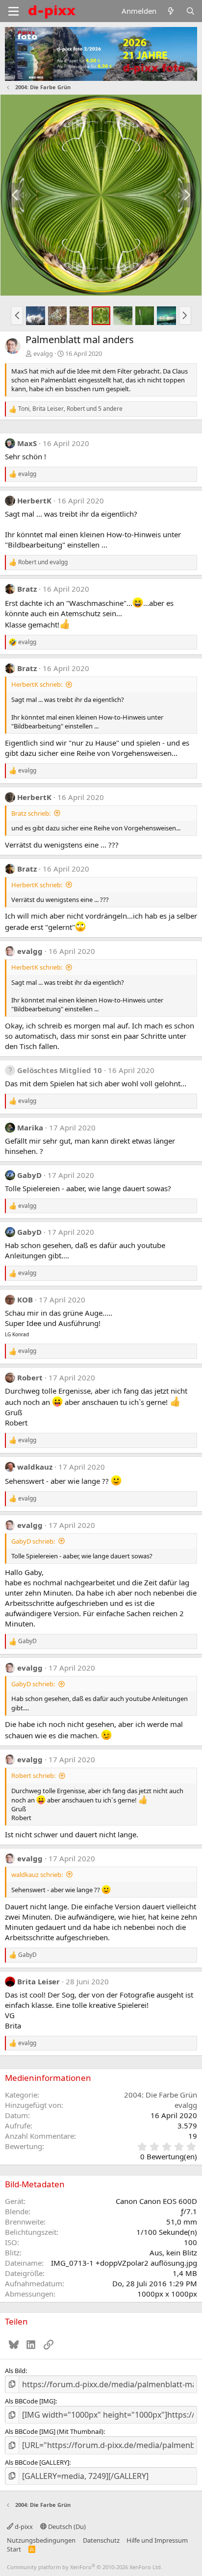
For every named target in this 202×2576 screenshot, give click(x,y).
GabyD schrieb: (33, 1541)
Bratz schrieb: (31, 813)
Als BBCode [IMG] (30, 2401)
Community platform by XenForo (85, 2567)
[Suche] (190, 11)
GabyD (29, 1175)
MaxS (27, 443)
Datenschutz (101, 2540)
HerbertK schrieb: (37, 684)
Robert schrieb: (33, 1776)
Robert (30, 1377)
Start (14, 2549)
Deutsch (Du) (66, 2526)
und (43, 562)
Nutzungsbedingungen (41, 2540)
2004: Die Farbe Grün (161, 2095)
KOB (25, 1300)
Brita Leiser (38, 1981)
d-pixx (23, 2526)
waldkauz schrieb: (37, 1875)
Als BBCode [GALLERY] (37, 2462)
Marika (30, 1127)
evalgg (43, 353)
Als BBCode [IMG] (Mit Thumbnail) (54, 2431)
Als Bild (15, 2371)
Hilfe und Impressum (157, 2540)
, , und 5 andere (70, 409)
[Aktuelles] (171, 11)
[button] (17, 316)
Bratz (27, 589)
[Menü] (13, 11)
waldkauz (35, 1467)
